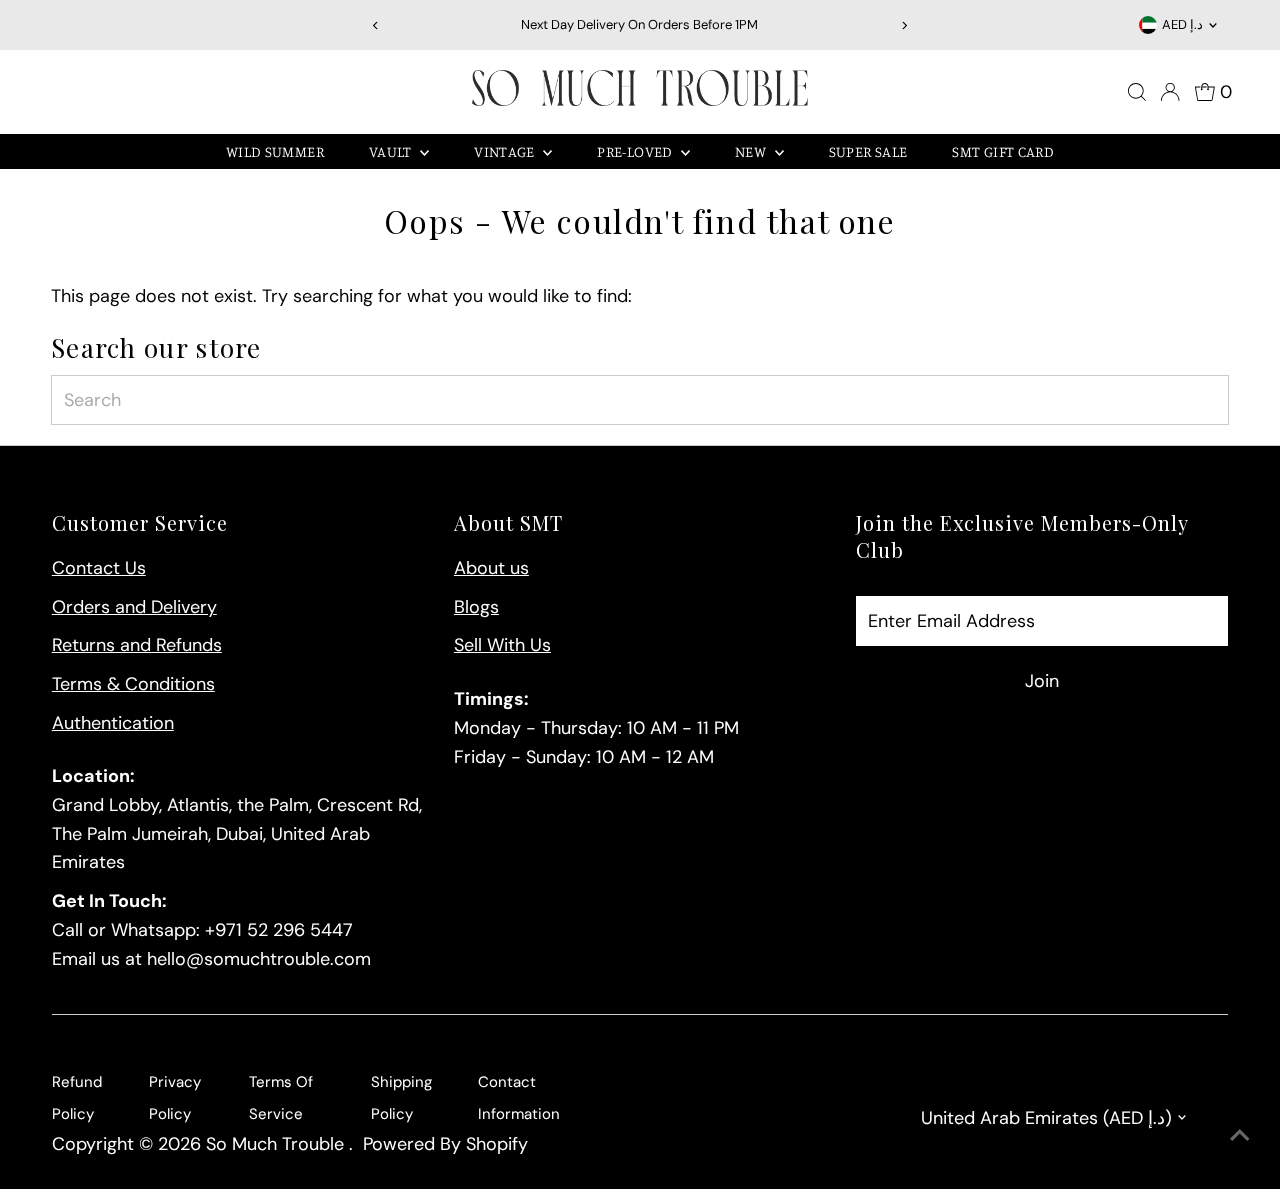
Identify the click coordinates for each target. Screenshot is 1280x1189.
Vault (392, 151)
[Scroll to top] (1240, 1134)
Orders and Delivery (134, 607)
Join (1042, 681)
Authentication (113, 723)
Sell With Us (502, 645)
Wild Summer (275, 151)
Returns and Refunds (137, 645)
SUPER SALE (868, 151)
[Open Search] (1137, 92)
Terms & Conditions (133, 684)
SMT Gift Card (1003, 151)
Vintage (506, 151)
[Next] (904, 25)
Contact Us (99, 568)
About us (491, 568)
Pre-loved (636, 151)
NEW (752, 151)
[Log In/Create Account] (1170, 92)
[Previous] (375, 25)
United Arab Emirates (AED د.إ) (1046, 1118)
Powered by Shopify (445, 1144)
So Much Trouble (277, 1144)
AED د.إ (1182, 24)
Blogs (476, 607)
